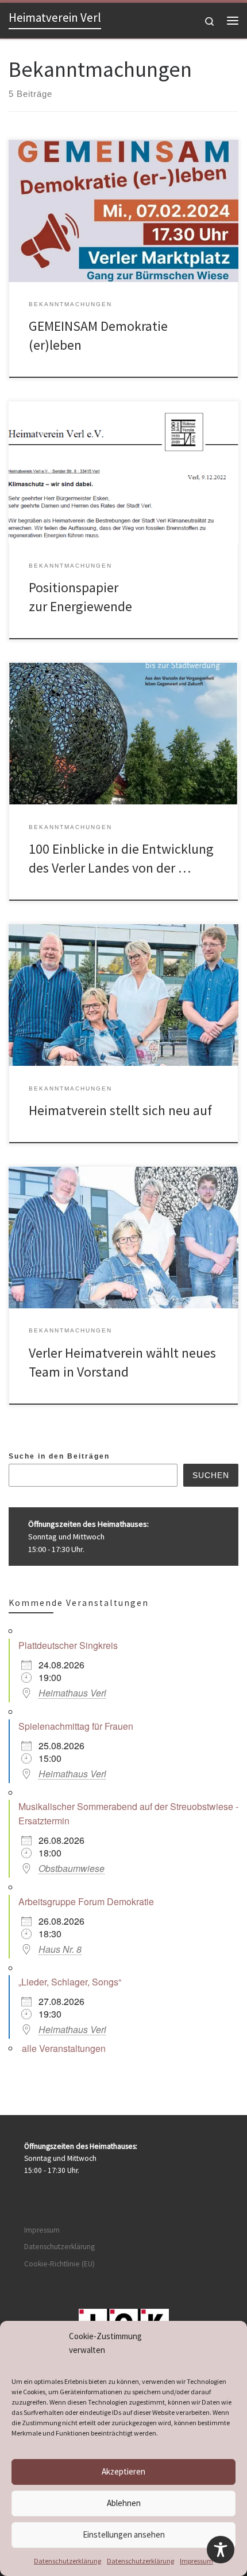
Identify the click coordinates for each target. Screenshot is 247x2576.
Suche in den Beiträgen (59, 1456)
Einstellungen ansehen (124, 2534)
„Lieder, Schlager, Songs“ (70, 1982)
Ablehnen (124, 2503)
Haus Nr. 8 (60, 1949)
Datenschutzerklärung (67, 2561)
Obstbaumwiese (72, 1868)
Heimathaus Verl (72, 1693)
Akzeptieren (123, 2471)
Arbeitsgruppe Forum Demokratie (86, 1901)
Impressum (196, 2561)
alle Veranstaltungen (64, 2048)
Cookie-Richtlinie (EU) (59, 2264)
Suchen (211, 1475)
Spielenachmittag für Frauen (76, 1726)
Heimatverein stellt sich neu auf (120, 1110)
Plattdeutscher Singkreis (68, 1645)
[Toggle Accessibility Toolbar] (221, 2550)
